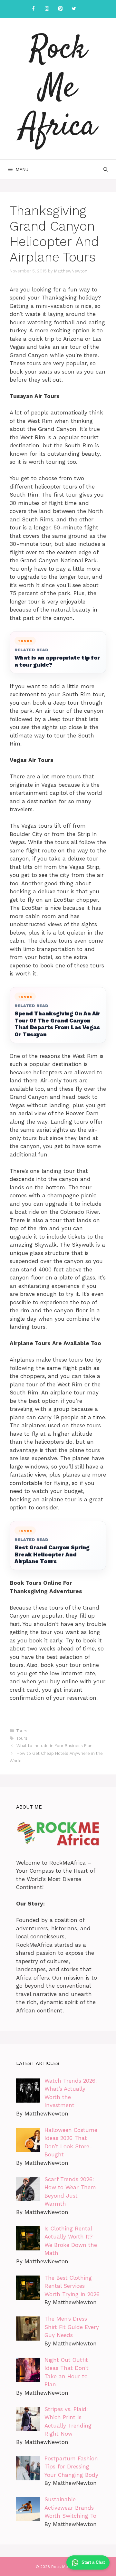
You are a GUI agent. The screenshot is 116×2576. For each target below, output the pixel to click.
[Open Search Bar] (106, 169)
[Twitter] (74, 9)
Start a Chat (93, 2562)
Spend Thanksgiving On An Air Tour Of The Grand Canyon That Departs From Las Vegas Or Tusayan (57, 1024)
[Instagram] (47, 9)
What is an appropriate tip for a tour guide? (57, 661)
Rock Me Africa (58, 89)
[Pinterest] (60, 9)
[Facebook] (33, 9)
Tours (22, 1731)
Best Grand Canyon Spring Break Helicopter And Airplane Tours (52, 1554)
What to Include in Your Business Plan (54, 1746)
